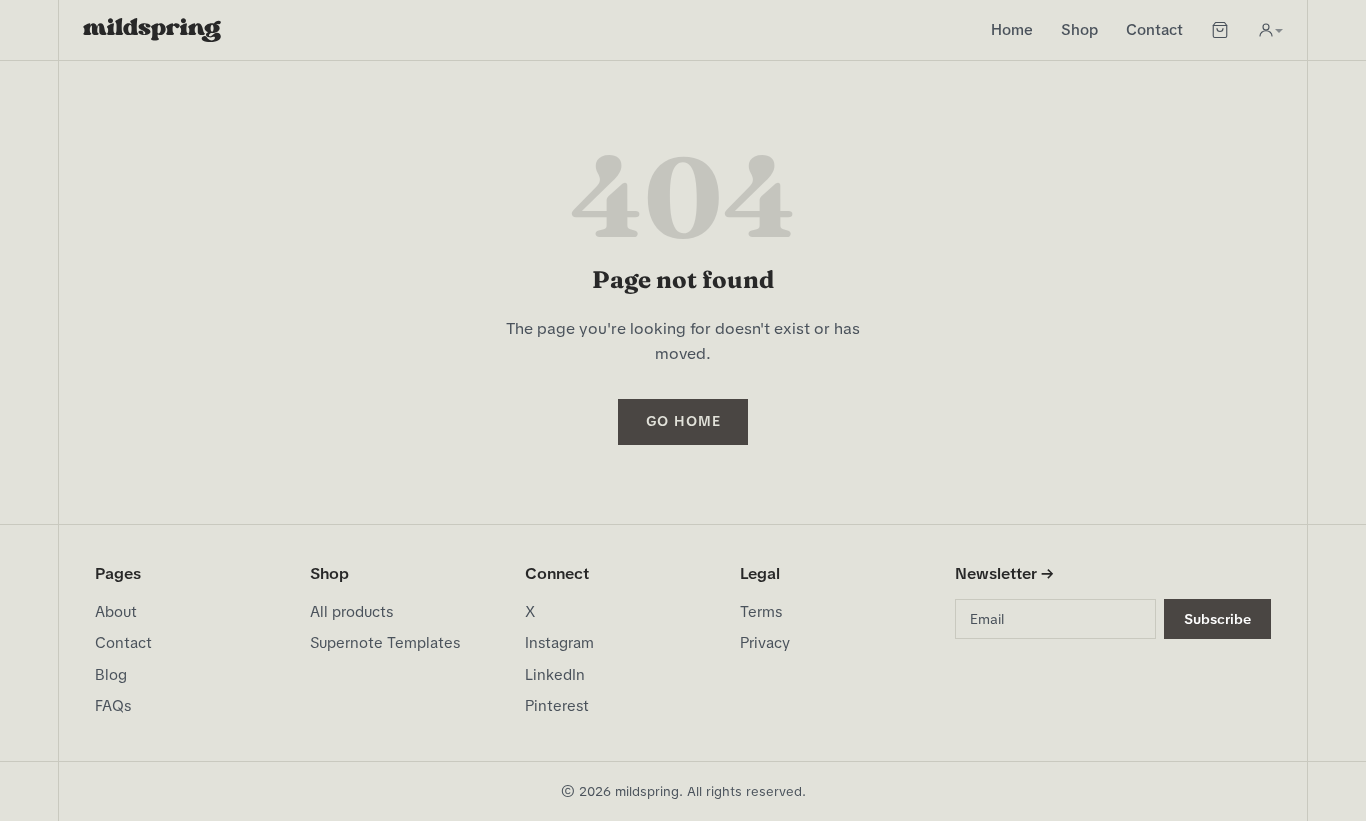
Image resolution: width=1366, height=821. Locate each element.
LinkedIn (555, 675)
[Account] (1270, 30)
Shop (1079, 30)
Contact (1154, 30)
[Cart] (1220, 30)
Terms (761, 612)
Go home (683, 421)
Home (1012, 30)
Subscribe (1217, 619)
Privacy (765, 643)
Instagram (559, 643)
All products (351, 612)
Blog (111, 675)
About (116, 612)
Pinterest (557, 706)
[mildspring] (152, 30)
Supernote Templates (385, 643)
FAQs (113, 706)
